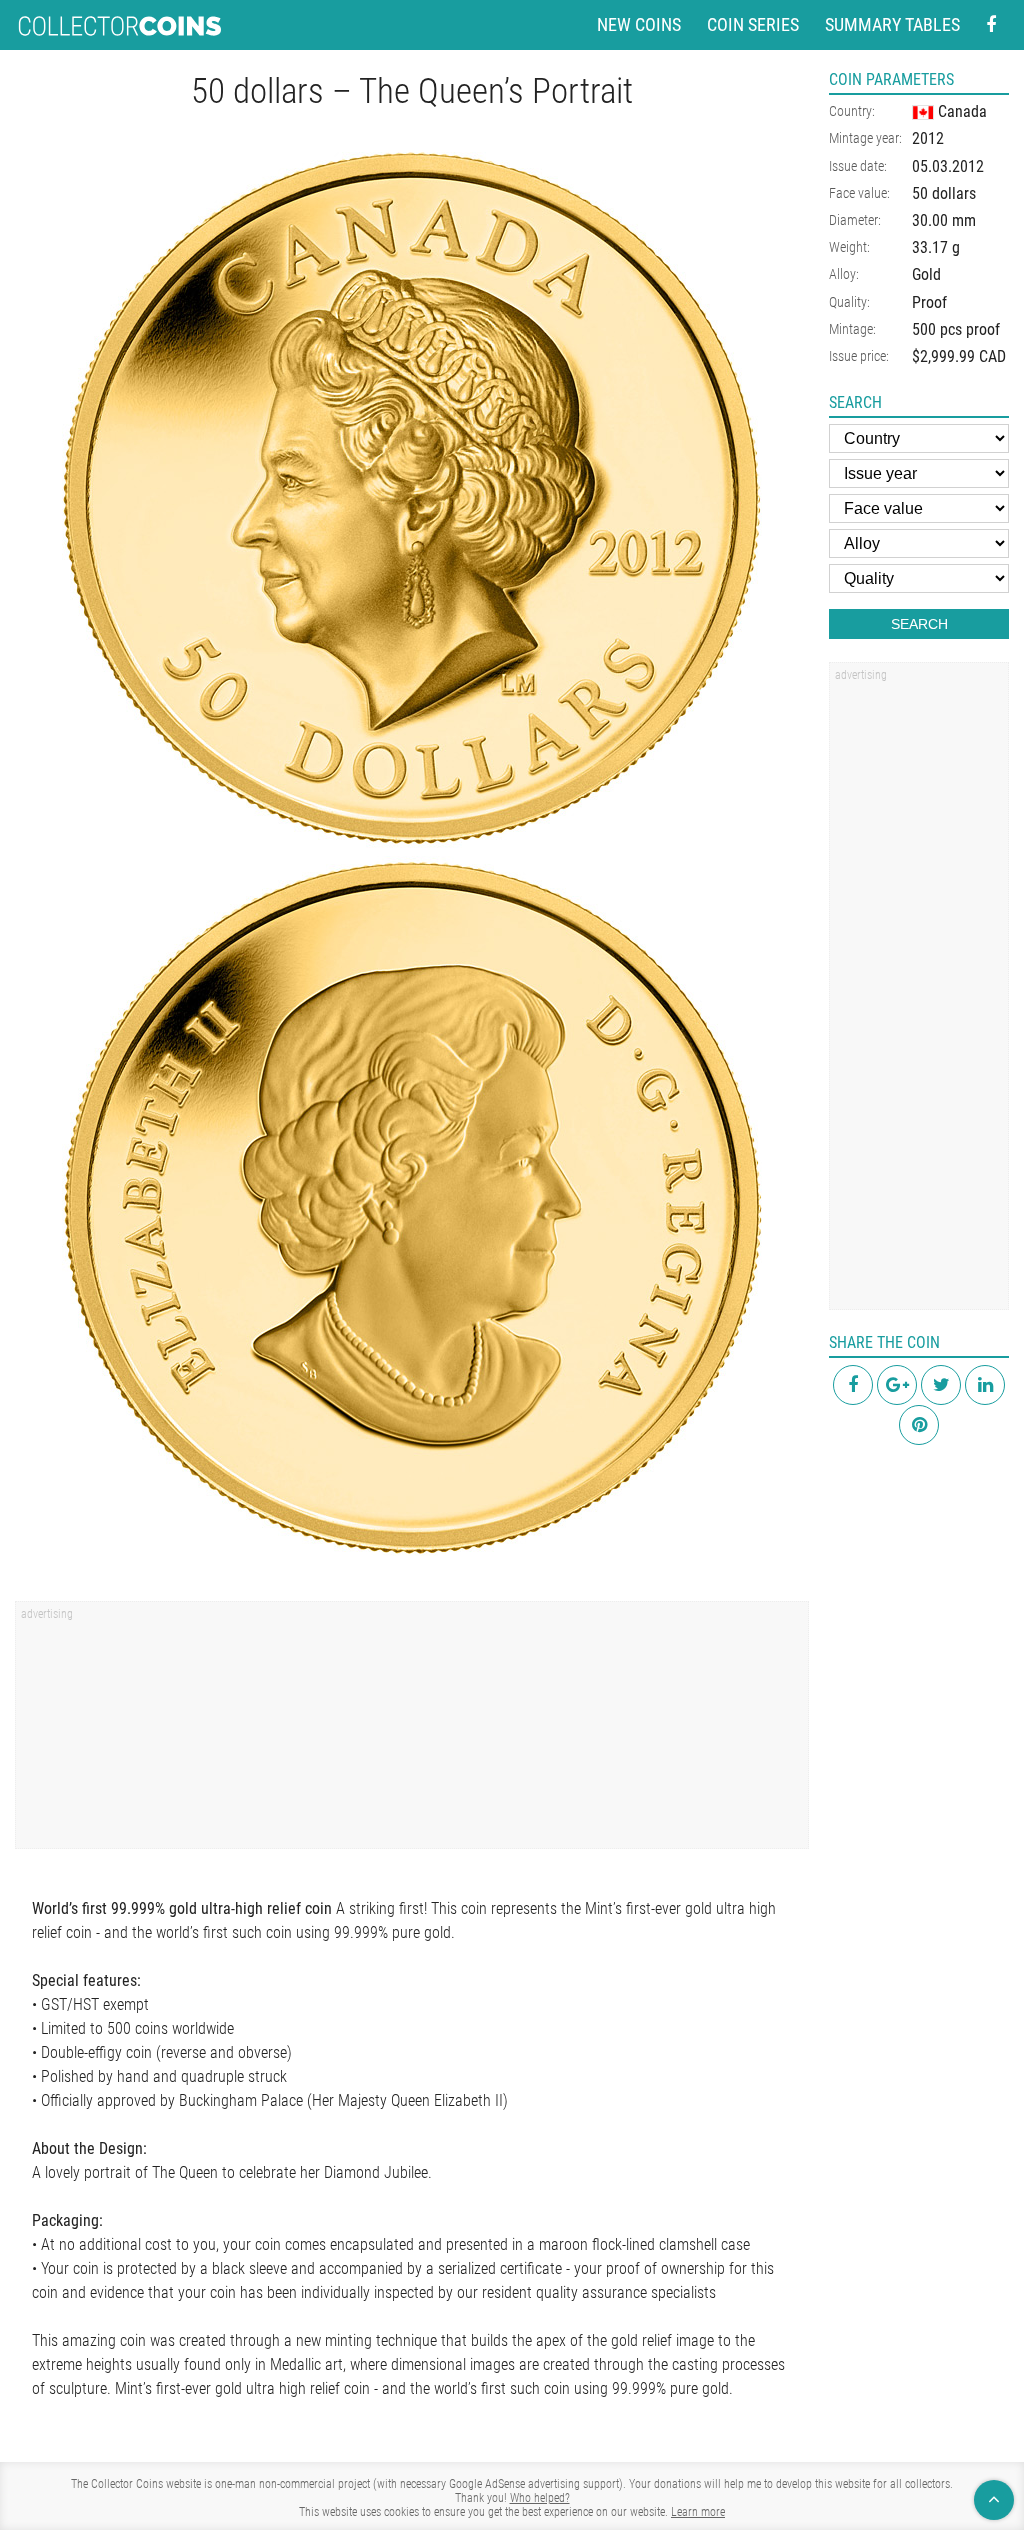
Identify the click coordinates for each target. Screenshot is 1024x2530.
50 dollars (944, 193)
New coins (639, 24)
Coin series (753, 24)
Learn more (698, 2512)
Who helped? (540, 2498)
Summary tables (892, 24)
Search (919, 624)
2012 (928, 138)
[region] (412, 1732)
